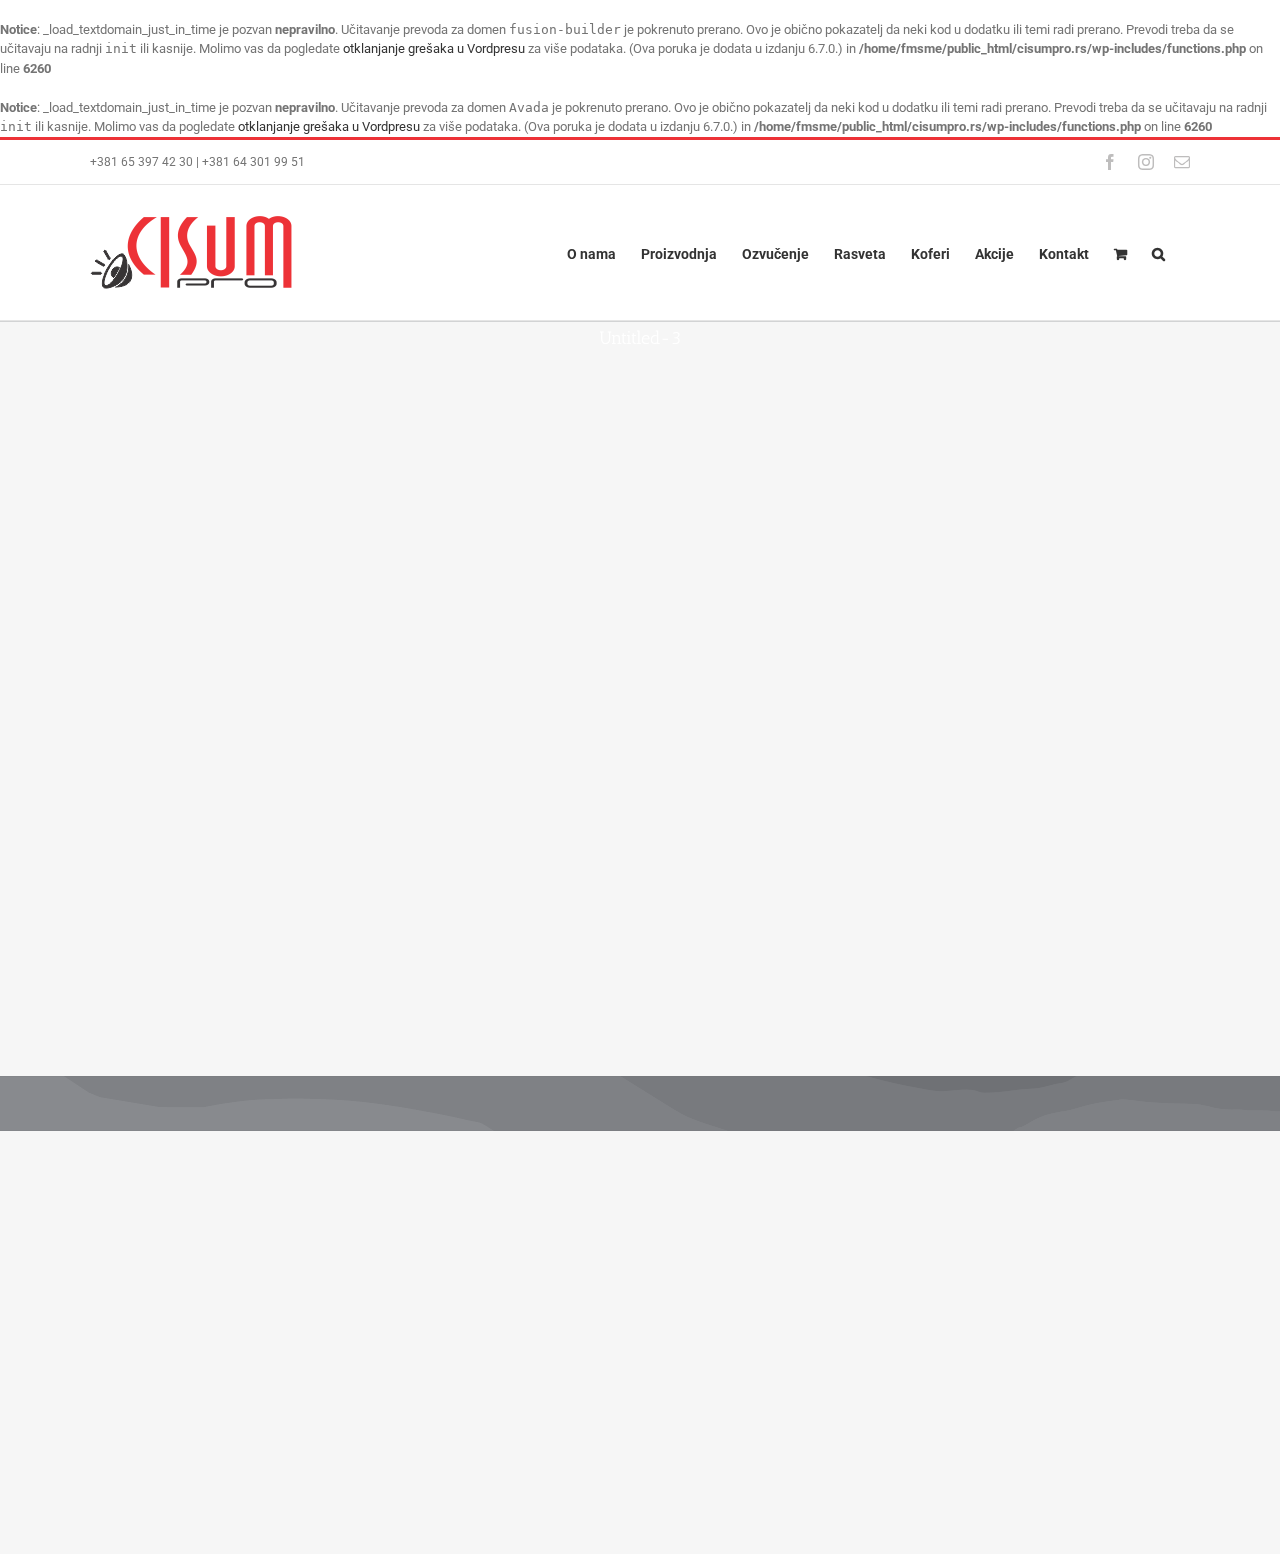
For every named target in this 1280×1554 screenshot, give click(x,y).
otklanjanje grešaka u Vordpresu (434, 48)
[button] (1158, 252)
